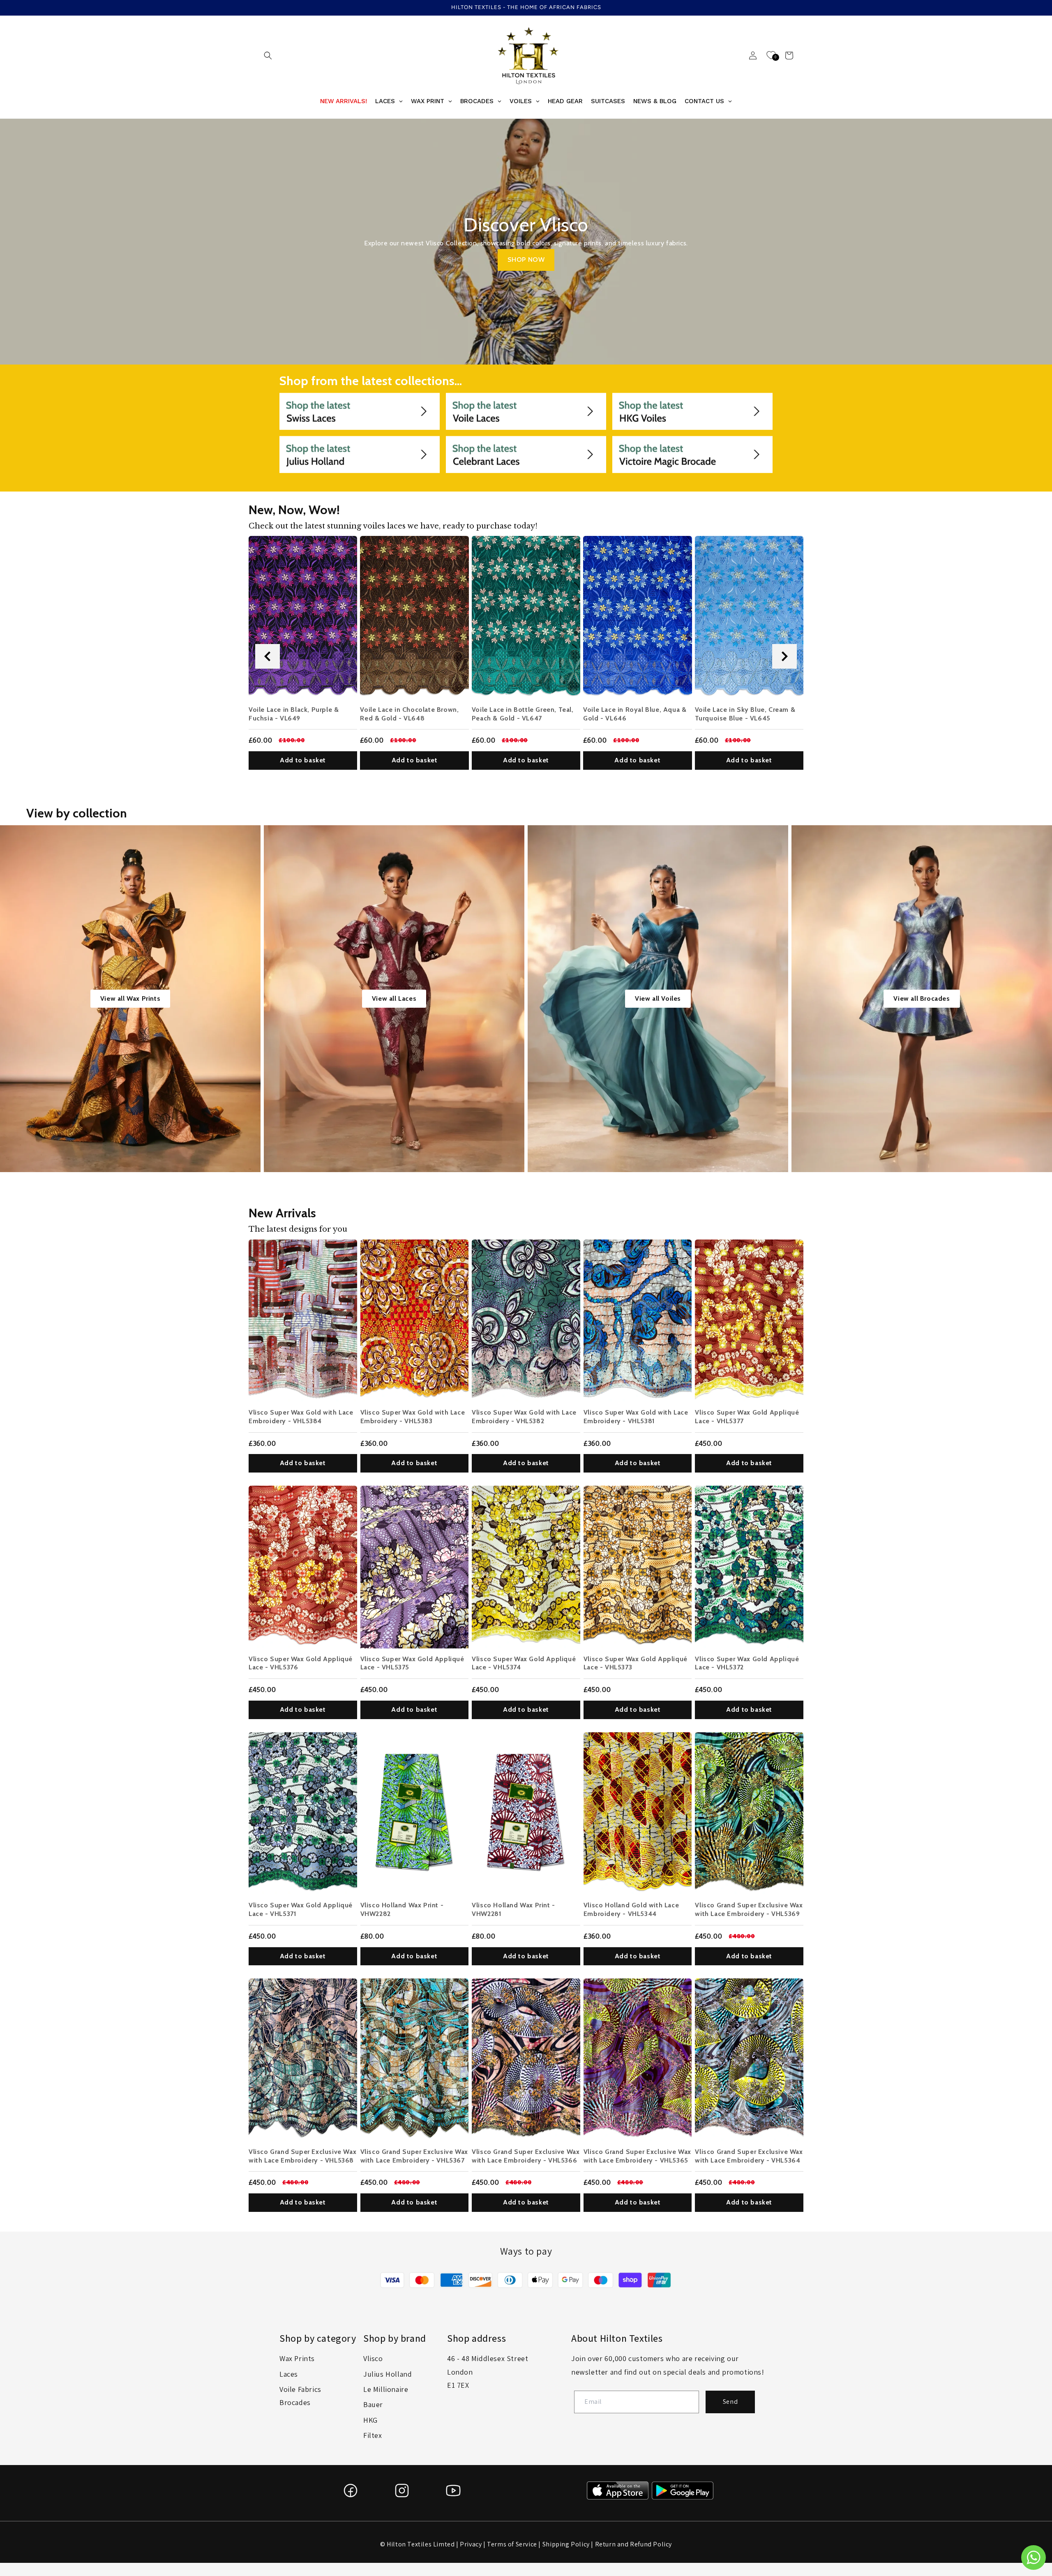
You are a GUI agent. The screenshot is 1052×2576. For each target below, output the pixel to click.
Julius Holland (388, 2374)
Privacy (471, 2544)
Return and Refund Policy (633, 2544)
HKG (370, 2420)
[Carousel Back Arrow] (268, 656)
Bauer (373, 2404)
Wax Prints (297, 2358)
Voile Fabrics (300, 2389)
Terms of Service (512, 2544)
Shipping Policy (566, 2544)
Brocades (295, 2402)
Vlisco (373, 2358)
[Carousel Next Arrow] (784, 656)
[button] (268, 55)
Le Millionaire (386, 2389)
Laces (289, 2374)
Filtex (373, 2435)
